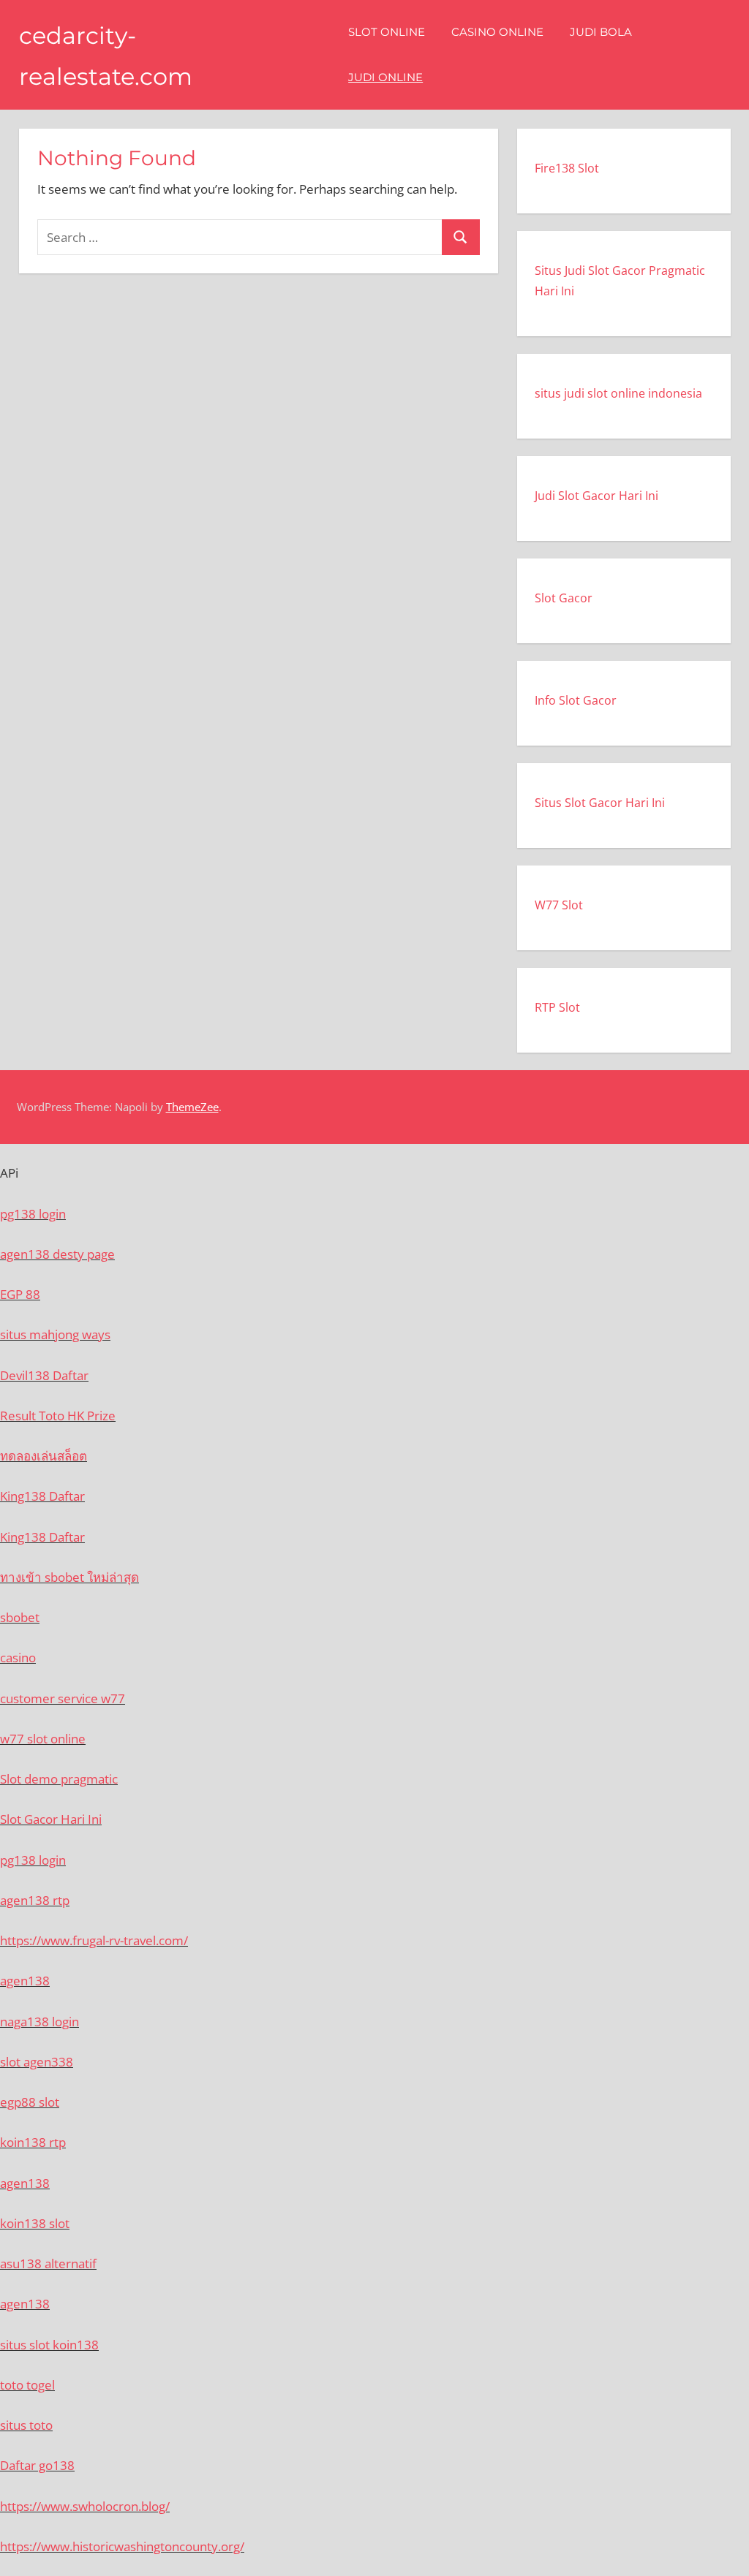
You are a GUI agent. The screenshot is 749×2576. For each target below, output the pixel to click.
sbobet (20, 1617)
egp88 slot (30, 2102)
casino (18, 1658)
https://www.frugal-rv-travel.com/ (94, 1940)
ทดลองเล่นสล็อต (44, 1456)
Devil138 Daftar (44, 1375)
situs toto (26, 2425)
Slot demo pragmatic (59, 1779)
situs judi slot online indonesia (618, 393)
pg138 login (33, 1214)
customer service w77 (63, 1698)
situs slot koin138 (49, 2345)
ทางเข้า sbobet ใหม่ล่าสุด (69, 1577)
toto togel (27, 2385)
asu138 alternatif (48, 2264)
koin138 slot (35, 2223)
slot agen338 (37, 2062)
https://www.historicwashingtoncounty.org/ (122, 2546)
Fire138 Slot (567, 168)
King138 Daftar (42, 1496)
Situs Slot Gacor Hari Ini (600, 803)
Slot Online (387, 32)
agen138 (25, 1981)
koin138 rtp (33, 2142)
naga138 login (39, 2022)
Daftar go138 (37, 2465)
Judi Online (385, 77)
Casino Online (497, 32)
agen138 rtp (35, 1900)
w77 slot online (43, 1739)
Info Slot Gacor (576, 700)
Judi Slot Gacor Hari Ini (596, 496)
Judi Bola (601, 32)
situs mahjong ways (55, 1334)
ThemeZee (192, 1107)
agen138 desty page (57, 1254)
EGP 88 (20, 1294)
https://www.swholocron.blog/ (85, 2506)
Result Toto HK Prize (58, 1416)
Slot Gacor (564, 598)
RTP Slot (557, 1007)
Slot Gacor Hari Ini (51, 1819)
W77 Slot (559, 905)
